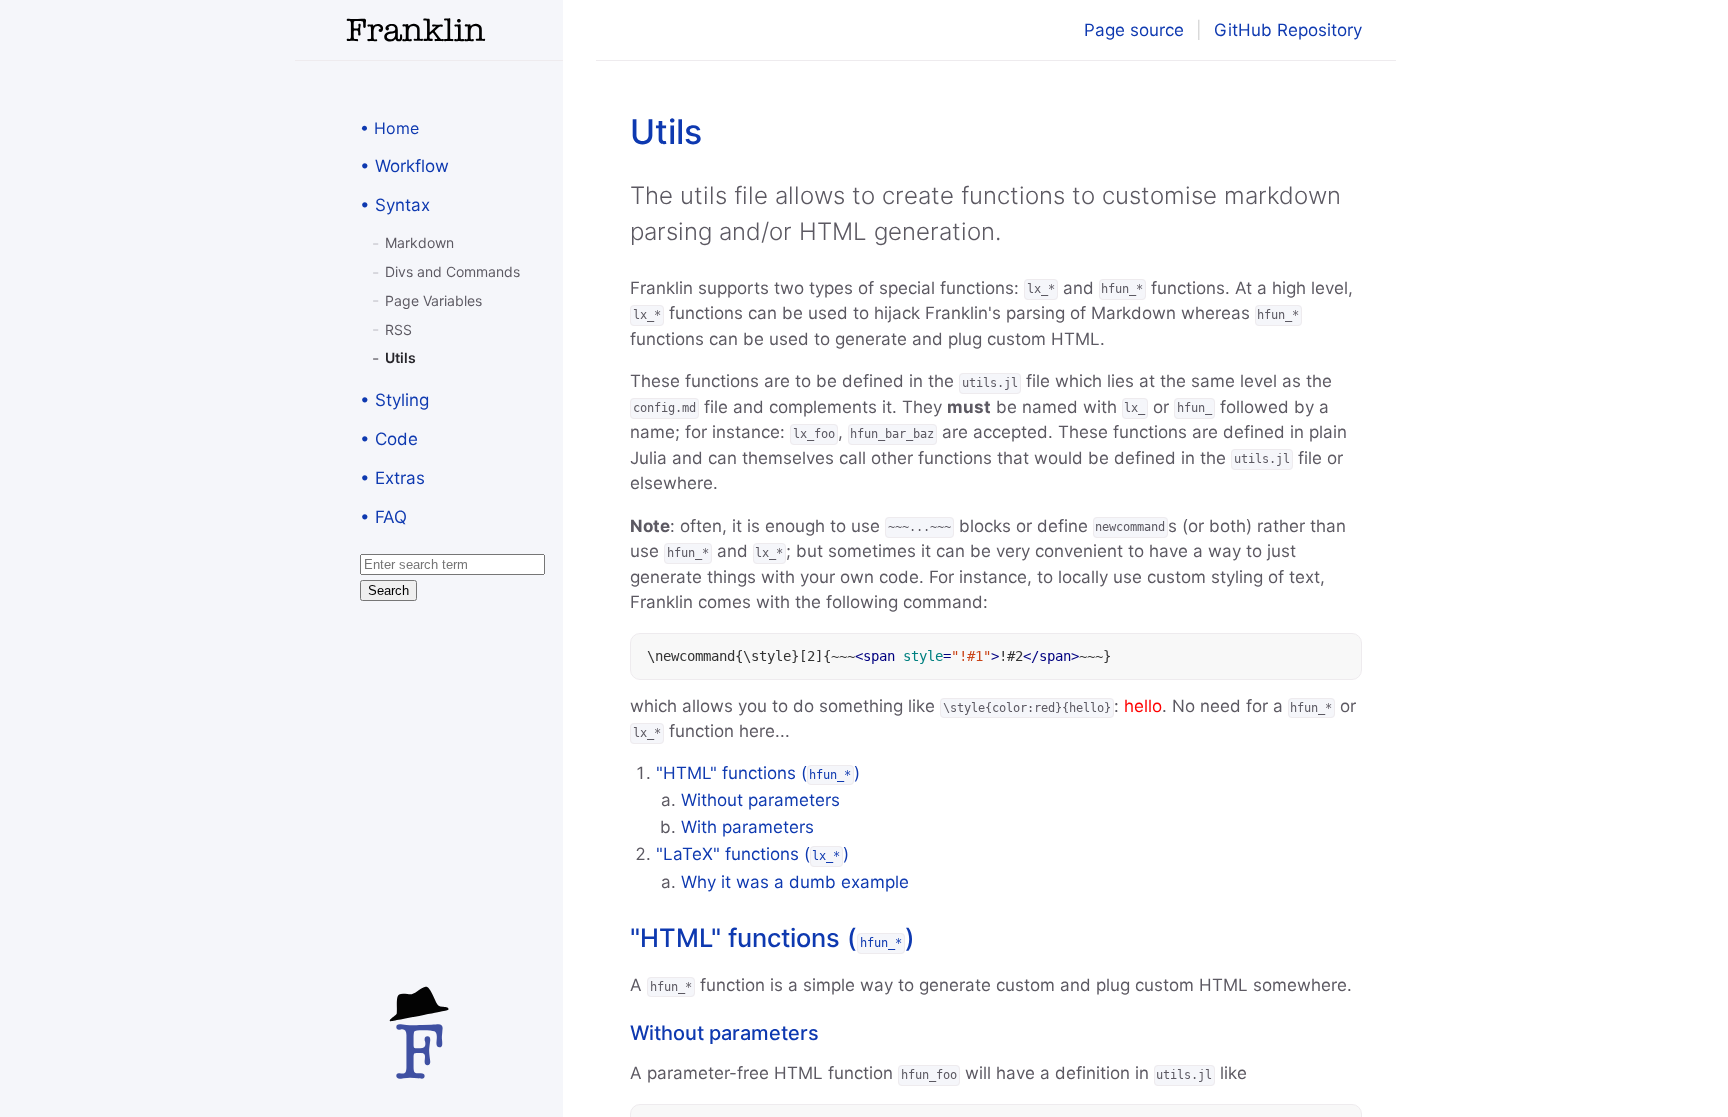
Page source (1134, 30)
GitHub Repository (1288, 30)
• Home (389, 128)
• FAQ (383, 517)
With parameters (747, 827)
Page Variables (433, 300)
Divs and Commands (452, 271)
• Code (389, 439)
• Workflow (404, 166)
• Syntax (395, 205)
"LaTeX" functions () (753, 854)
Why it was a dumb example (795, 882)
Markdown (419, 242)
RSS (398, 329)
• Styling (394, 400)
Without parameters (760, 800)
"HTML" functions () (758, 773)
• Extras (392, 478)
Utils (400, 357)
